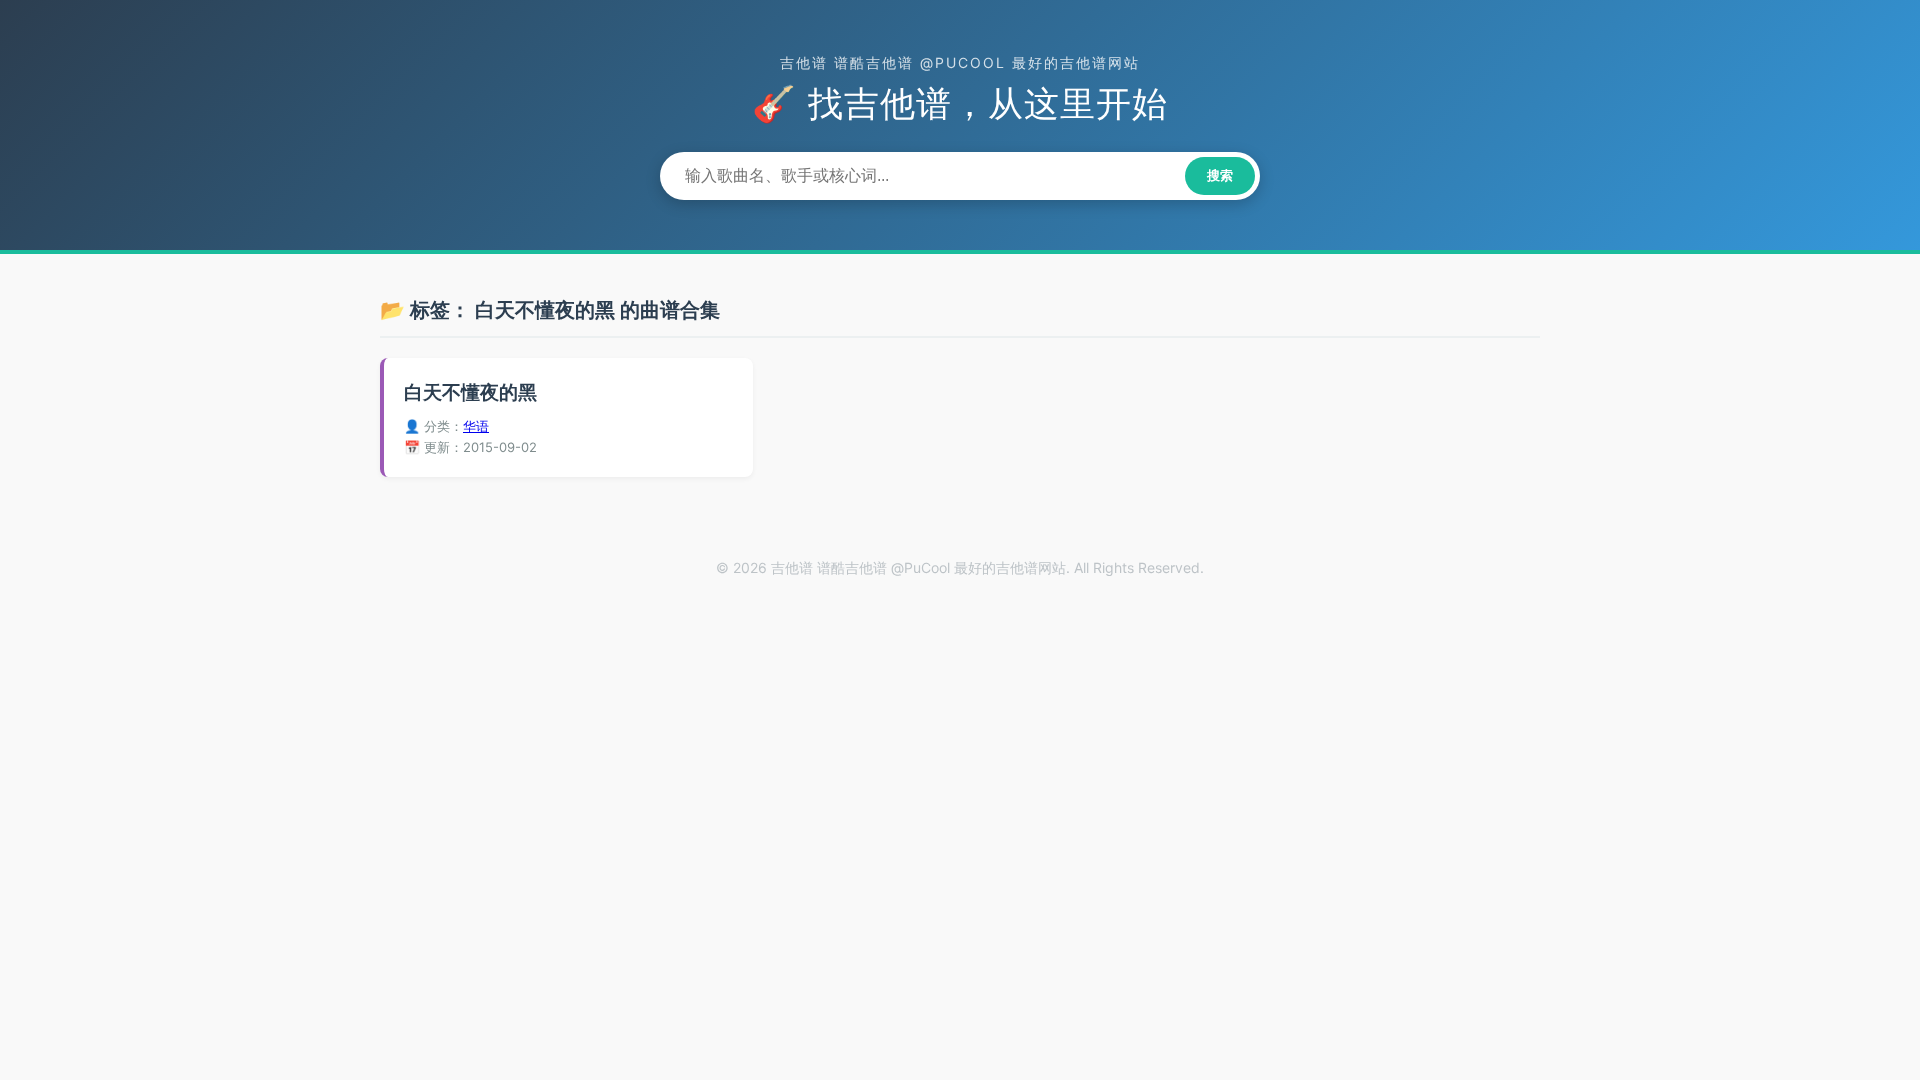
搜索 (1220, 175)
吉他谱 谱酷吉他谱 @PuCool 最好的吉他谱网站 (960, 62)
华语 (476, 426)
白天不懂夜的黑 (470, 392)
